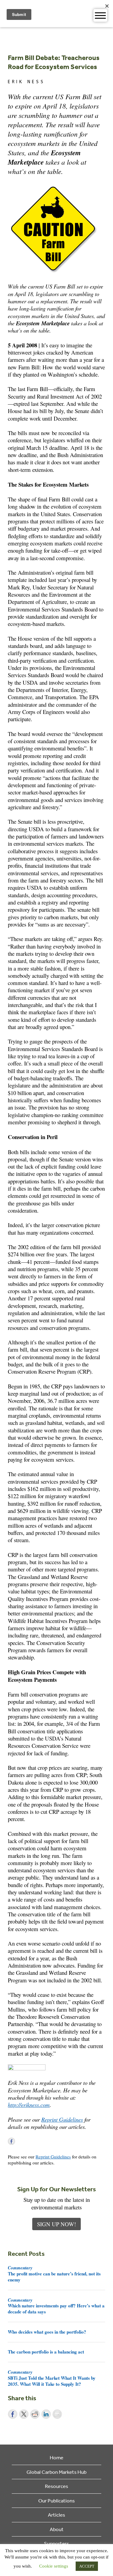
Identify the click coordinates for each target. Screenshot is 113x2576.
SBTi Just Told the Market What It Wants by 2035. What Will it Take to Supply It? (52, 2378)
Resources (56, 2486)
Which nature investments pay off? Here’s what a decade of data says (56, 2306)
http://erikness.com (29, 2105)
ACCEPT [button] (87, 2566)
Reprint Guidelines (62, 2119)
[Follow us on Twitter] (20, 2141)
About (57, 2529)
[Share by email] (57, 2414)
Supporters (56, 2543)
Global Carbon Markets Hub (56, 2472)
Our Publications (56, 2500)
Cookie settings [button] (54, 2566)
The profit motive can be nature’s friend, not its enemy (54, 2274)
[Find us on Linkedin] (29, 2141)
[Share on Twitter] (24, 2414)
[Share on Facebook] (13, 2414)
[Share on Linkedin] (46, 2414)
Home (56, 2457)
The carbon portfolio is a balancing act (46, 2352)
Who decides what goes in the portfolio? (47, 2332)
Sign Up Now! (56, 2224)
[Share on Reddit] (35, 2414)
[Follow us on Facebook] (11, 2141)
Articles (56, 2515)
